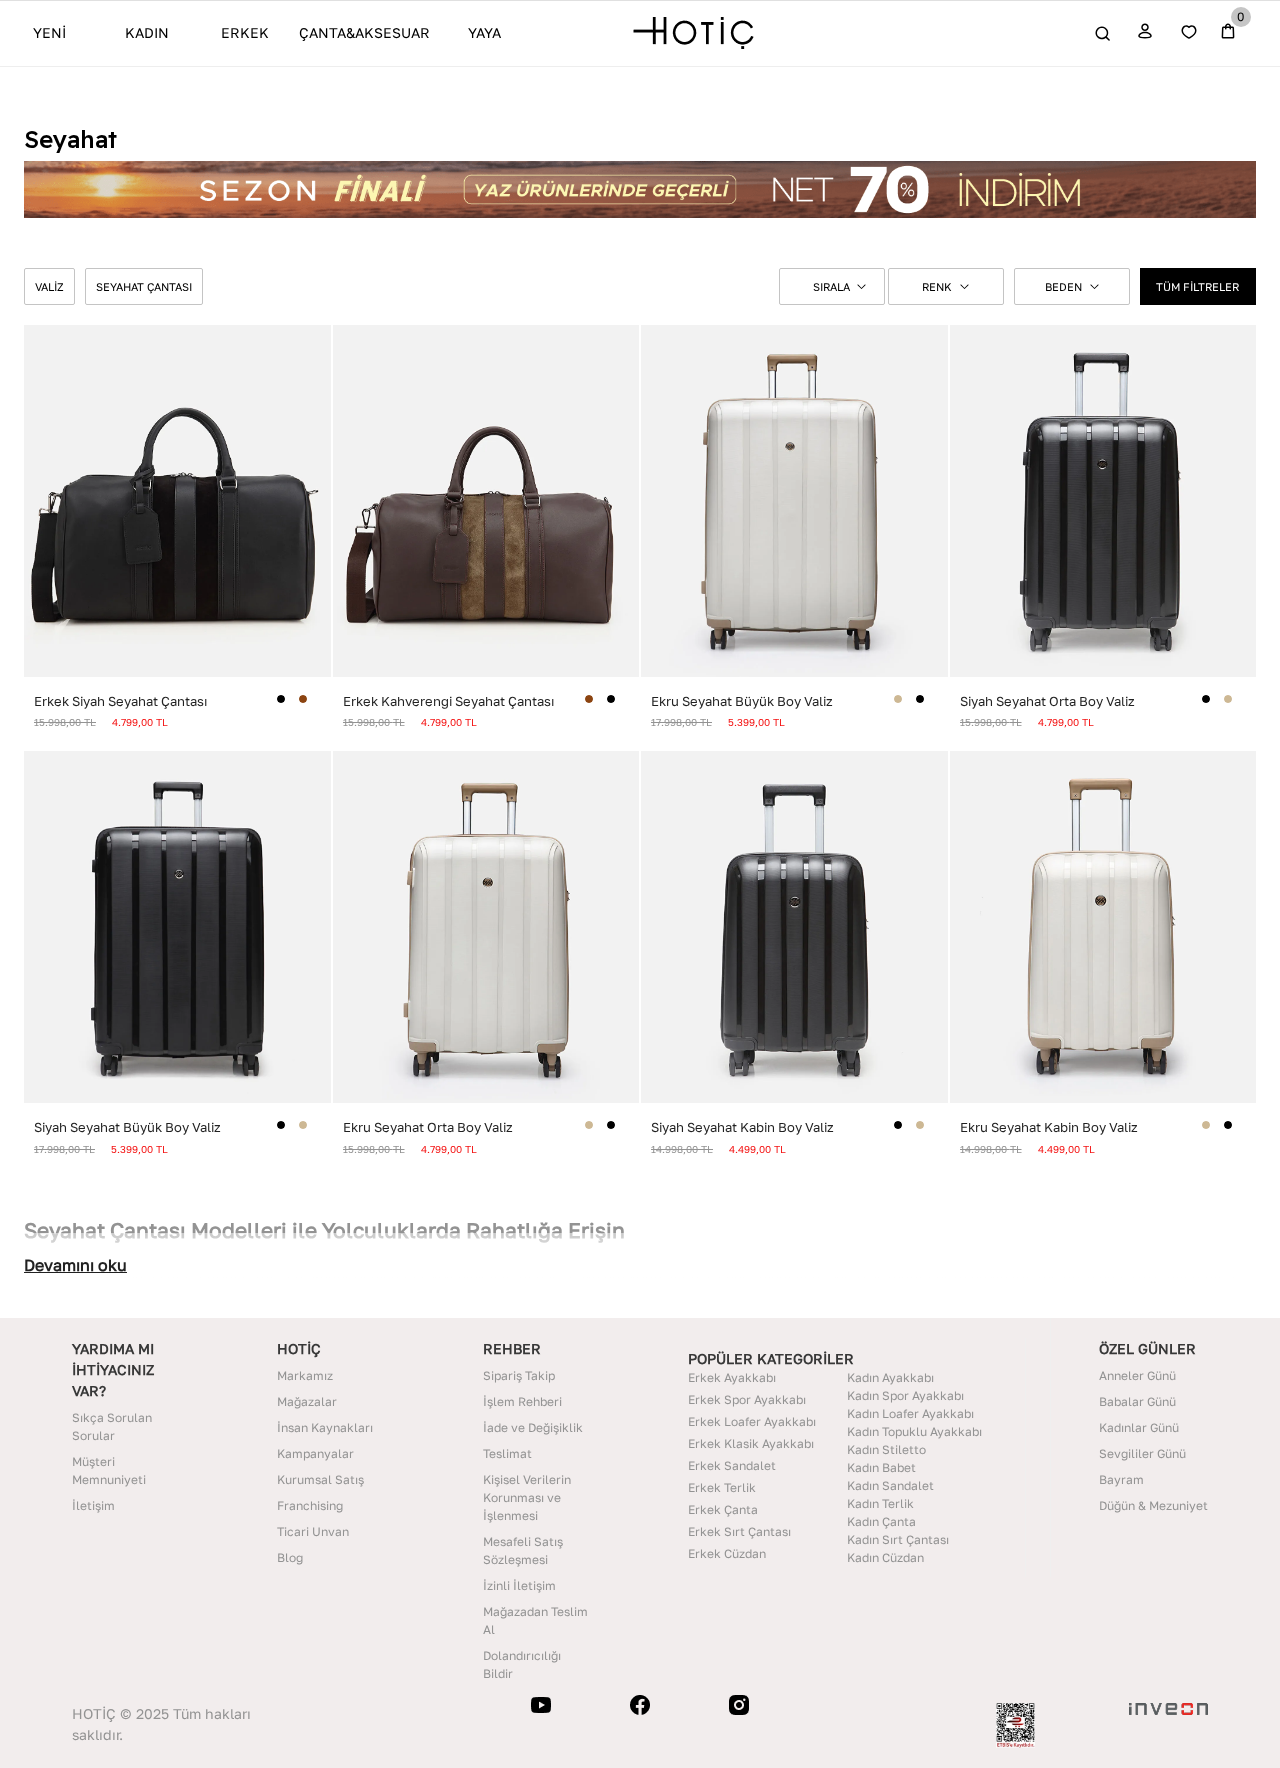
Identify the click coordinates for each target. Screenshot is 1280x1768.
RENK (937, 286)
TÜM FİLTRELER (1197, 286)
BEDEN (1063, 286)
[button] (832, 287)
